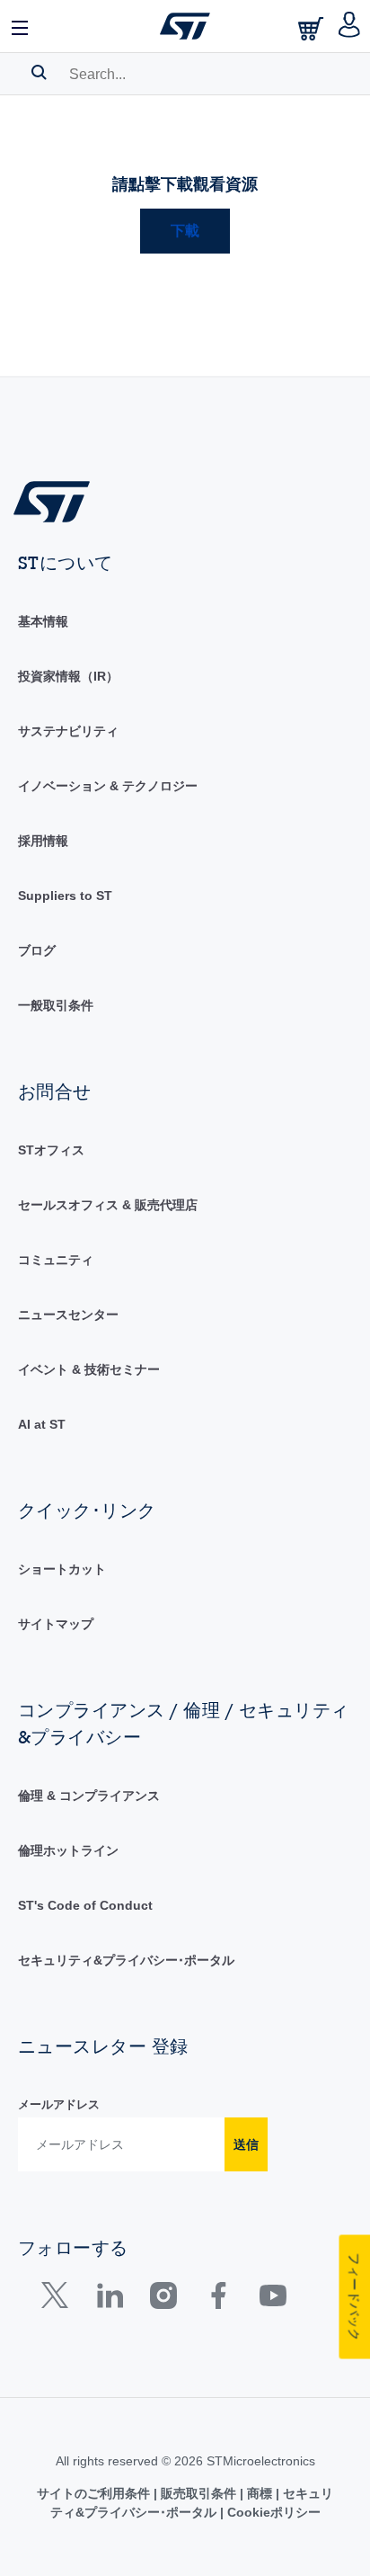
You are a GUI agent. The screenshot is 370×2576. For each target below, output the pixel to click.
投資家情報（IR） (68, 676)
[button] (21, 26)
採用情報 (43, 841)
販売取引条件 (198, 2493)
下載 (185, 231)
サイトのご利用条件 (95, 2493)
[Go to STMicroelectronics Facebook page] (218, 2300)
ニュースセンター (68, 1315)
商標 (260, 2493)
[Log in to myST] (350, 26)
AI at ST (42, 1424)
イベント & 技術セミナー (89, 1369)
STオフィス (51, 1150)
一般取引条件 (56, 1005)
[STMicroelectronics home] (185, 26)
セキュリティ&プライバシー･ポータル (126, 1960)
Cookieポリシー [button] (272, 2512)
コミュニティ (56, 1260)
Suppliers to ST (65, 896)
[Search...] (39, 72)
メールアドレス (59, 2104)
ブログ (37, 950)
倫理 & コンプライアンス (89, 1796)
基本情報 (43, 621)
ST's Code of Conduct (85, 1905)
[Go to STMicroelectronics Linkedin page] (109, 2300)
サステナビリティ (68, 731)
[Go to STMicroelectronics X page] (59, 2300)
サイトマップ (56, 1624)
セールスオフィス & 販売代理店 (108, 1205)
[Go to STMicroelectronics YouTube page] (273, 2300)
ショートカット (62, 1569)
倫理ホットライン (68, 1850)
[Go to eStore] (313, 28)
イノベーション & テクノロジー (108, 786)
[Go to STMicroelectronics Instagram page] (163, 2300)
